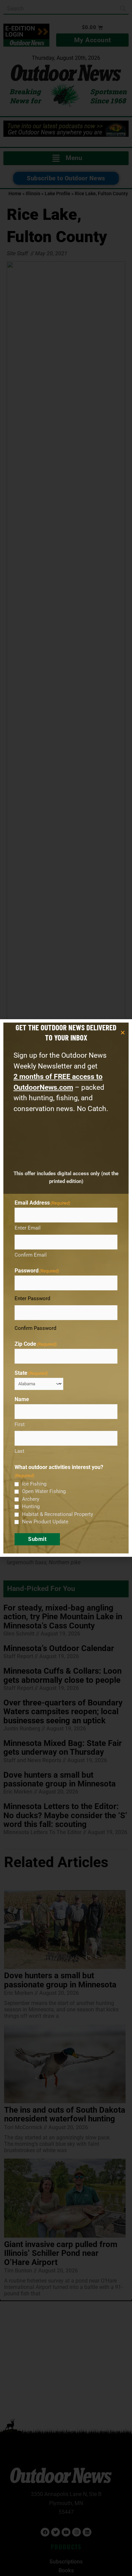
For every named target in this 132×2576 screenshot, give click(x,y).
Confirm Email (31, 1255)
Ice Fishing (34, 1484)
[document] (66, 1288)
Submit (37, 1539)
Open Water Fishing (44, 1491)
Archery (31, 1499)
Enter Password (32, 1298)
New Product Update (45, 1522)
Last (19, 1451)
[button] (123, 1033)
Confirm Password (35, 1328)
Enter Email (28, 1228)
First (20, 1424)
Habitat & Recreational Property (58, 1514)
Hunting (31, 1506)
